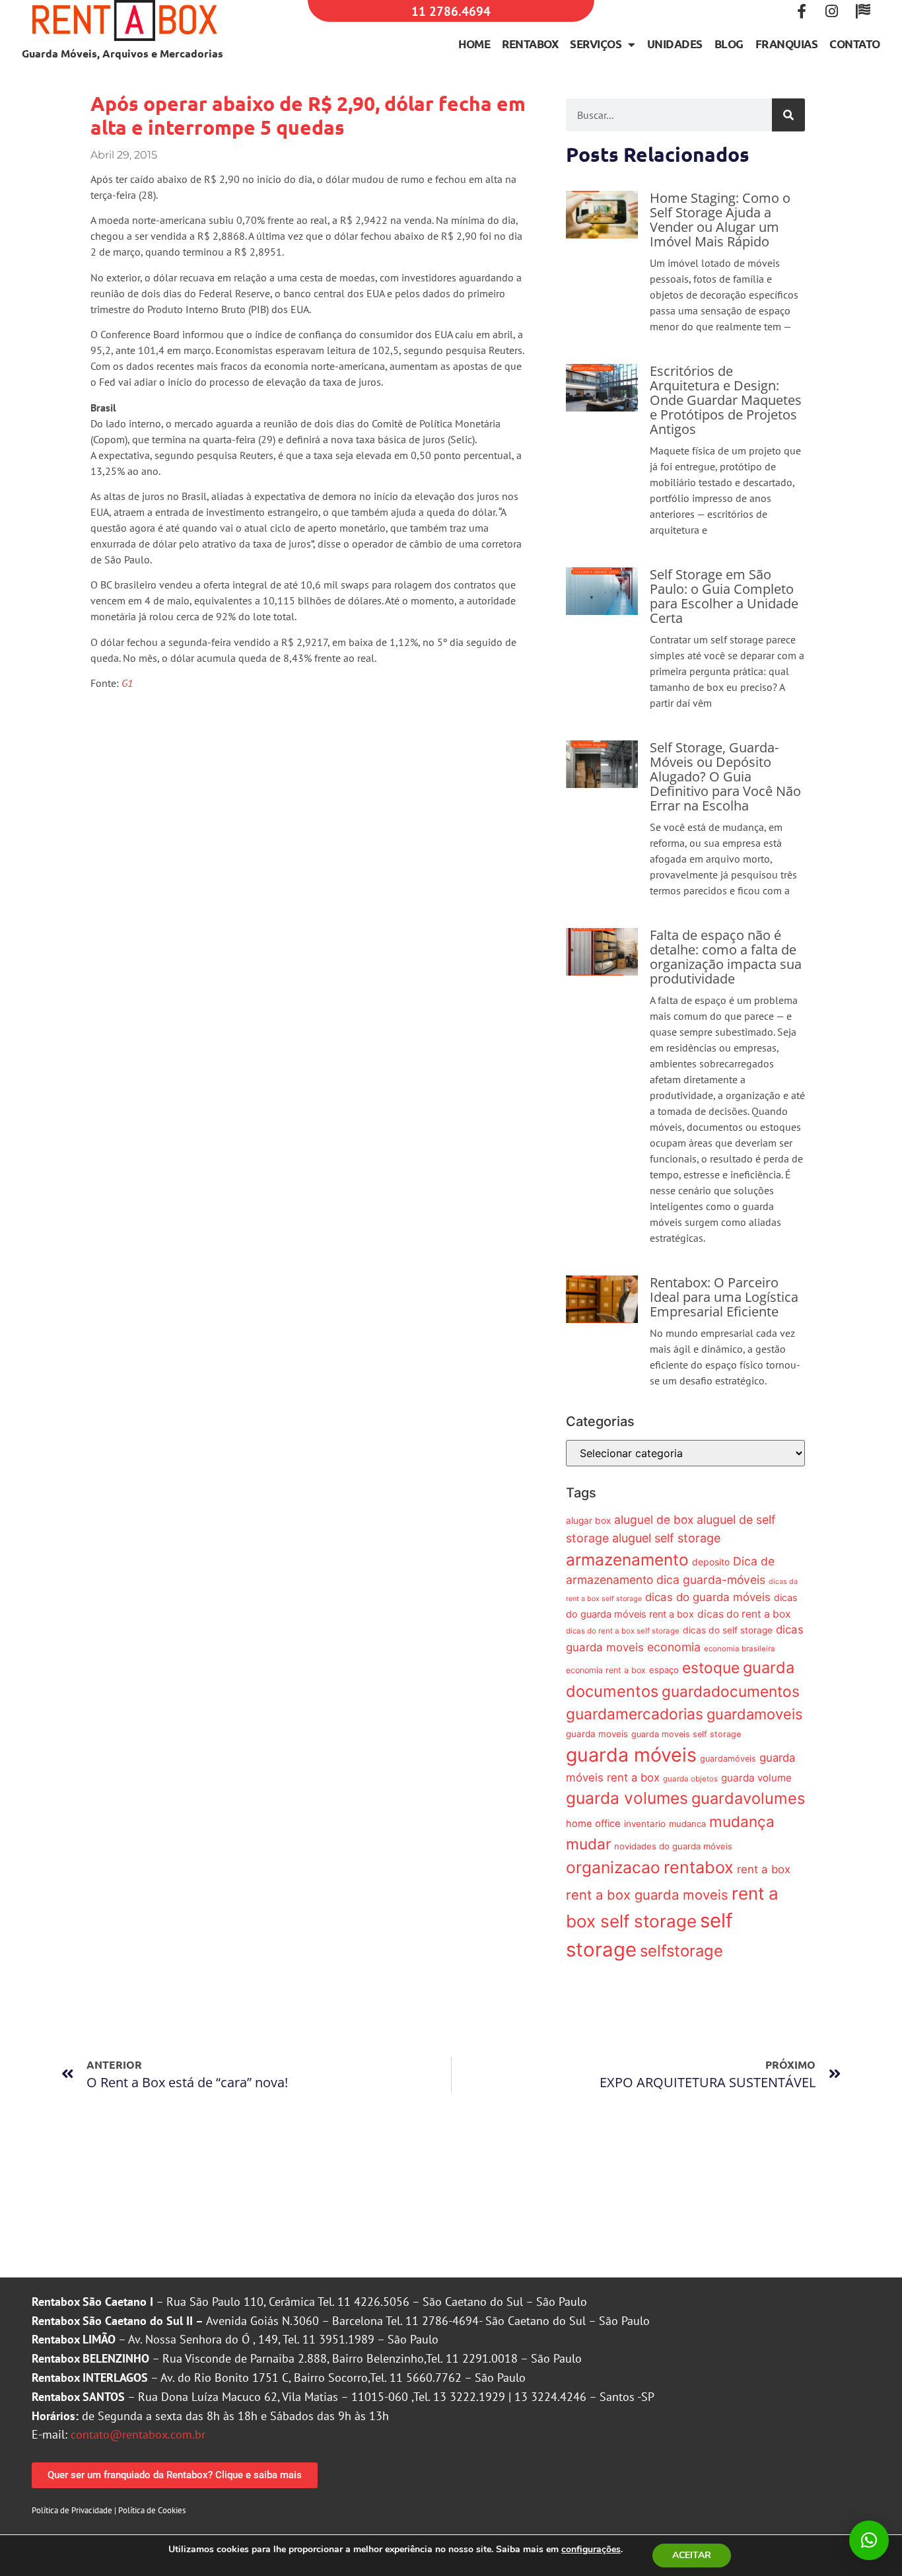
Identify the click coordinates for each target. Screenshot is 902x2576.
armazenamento (627, 1559)
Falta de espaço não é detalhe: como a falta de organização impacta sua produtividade (726, 957)
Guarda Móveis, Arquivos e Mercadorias (122, 53)
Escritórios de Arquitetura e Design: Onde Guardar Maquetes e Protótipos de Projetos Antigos (726, 400)
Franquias (787, 44)
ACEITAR (692, 2555)
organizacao (613, 1867)
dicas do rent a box (744, 1614)
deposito (711, 1562)
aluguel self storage (666, 1538)
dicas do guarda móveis (708, 1597)
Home (474, 44)
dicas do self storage (728, 1630)
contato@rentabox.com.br (138, 2434)
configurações (591, 2550)
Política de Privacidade (72, 2510)
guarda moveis (597, 1734)
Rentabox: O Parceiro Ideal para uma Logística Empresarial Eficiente (724, 1297)
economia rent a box (606, 1670)
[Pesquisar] (788, 115)
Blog (729, 44)
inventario (645, 1824)
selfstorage (681, 1951)
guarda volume (756, 1778)
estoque (711, 1667)
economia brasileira (740, 1649)
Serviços (596, 44)
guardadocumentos (731, 1691)
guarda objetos (690, 1779)
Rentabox (530, 44)
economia (674, 1647)
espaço (664, 1670)
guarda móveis (631, 1755)
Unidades (675, 44)
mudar (588, 1844)
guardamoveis (754, 1714)
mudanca (687, 1824)
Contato (855, 44)
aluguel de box (654, 1520)
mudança (742, 1821)
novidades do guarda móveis (673, 1846)
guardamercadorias (635, 1714)
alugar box (588, 1521)
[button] (869, 2540)
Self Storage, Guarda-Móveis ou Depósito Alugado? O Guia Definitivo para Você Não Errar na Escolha (725, 776)
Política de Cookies (152, 2510)
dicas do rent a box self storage (623, 1631)
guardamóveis (728, 1759)
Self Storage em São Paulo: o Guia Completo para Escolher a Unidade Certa (724, 596)
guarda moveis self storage (686, 1734)
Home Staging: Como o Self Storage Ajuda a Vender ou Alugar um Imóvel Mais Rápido (720, 220)
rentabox (699, 1867)
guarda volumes (627, 1798)
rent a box (764, 1869)
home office (593, 1824)
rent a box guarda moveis (647, 1895)
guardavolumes (748, 1798)
